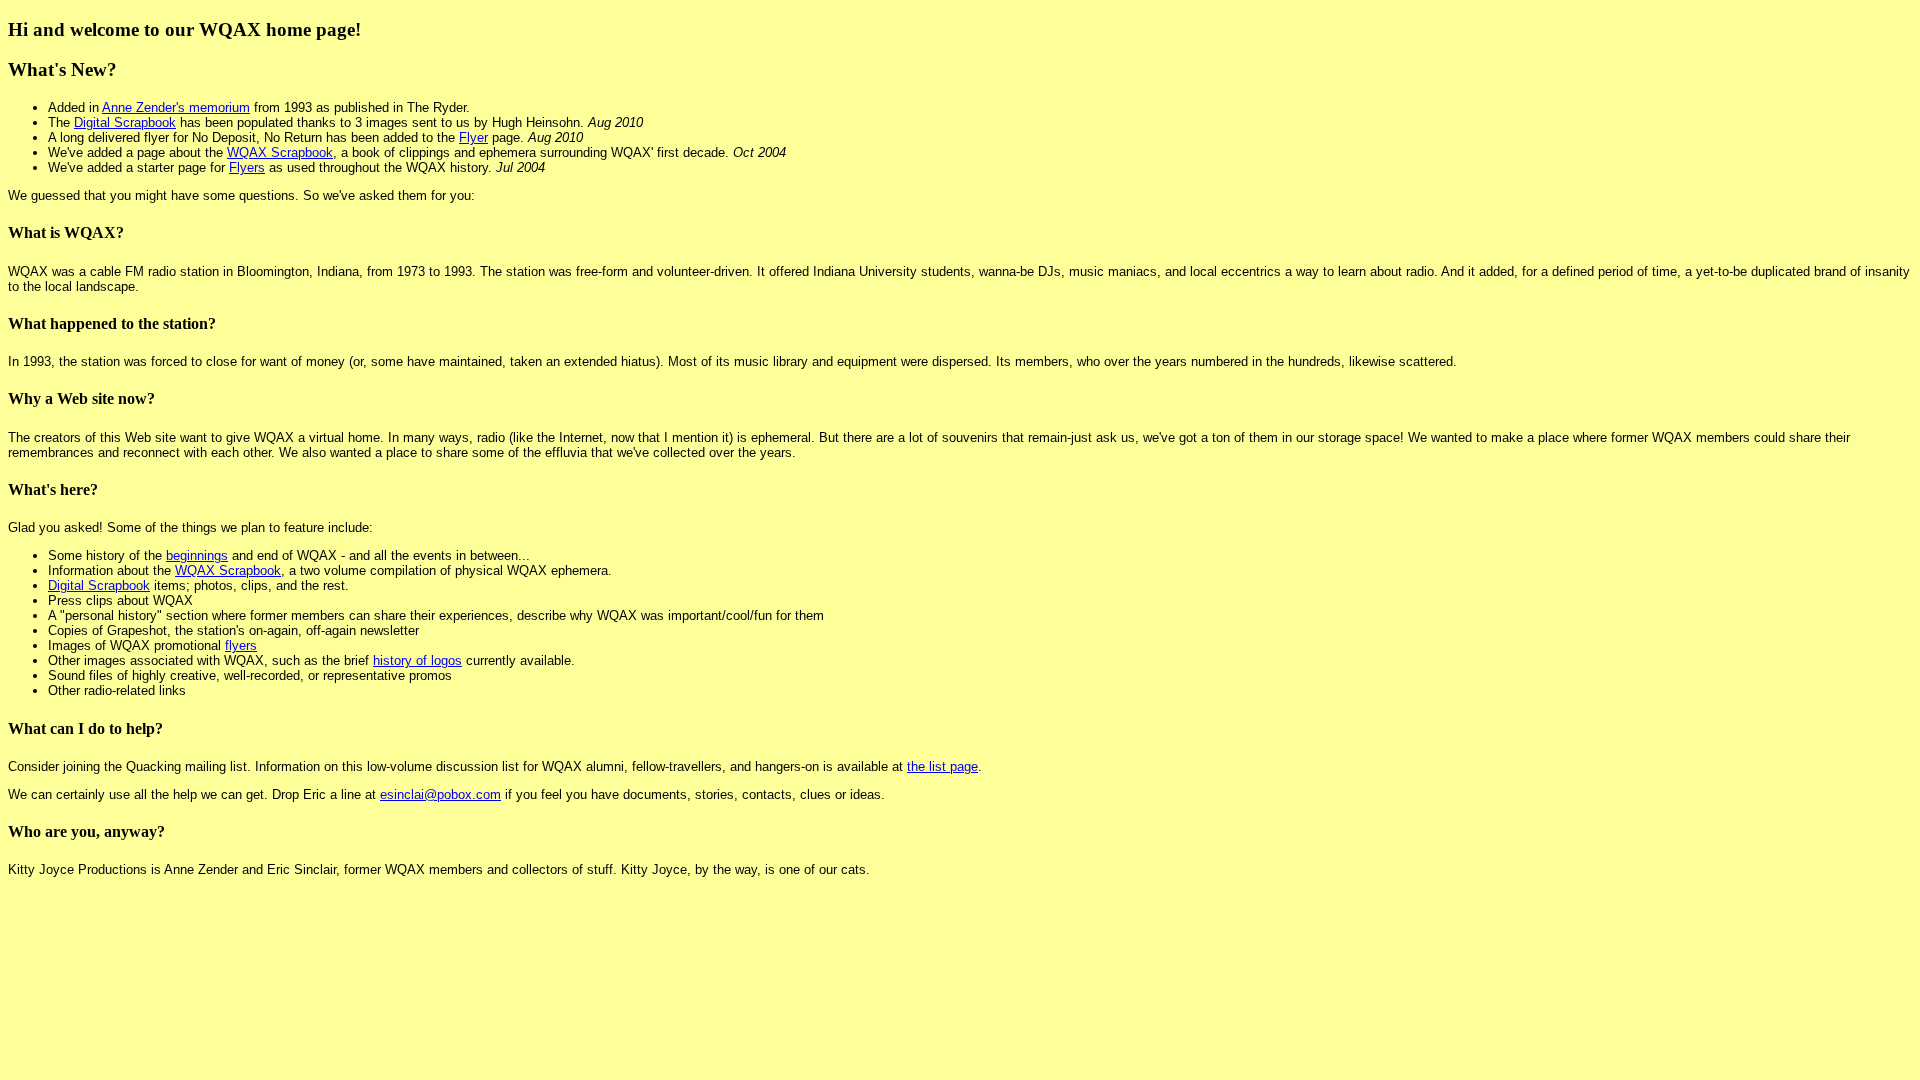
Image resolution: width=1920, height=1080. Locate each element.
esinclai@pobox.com (440, 794)
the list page (942, 766)
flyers (241, 645)
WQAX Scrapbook (280, 152)
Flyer (473, 137)
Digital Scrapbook (125, 122)
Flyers (247, 167)
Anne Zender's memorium (176, 107)
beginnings (197, 555)
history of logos (417, 660)
